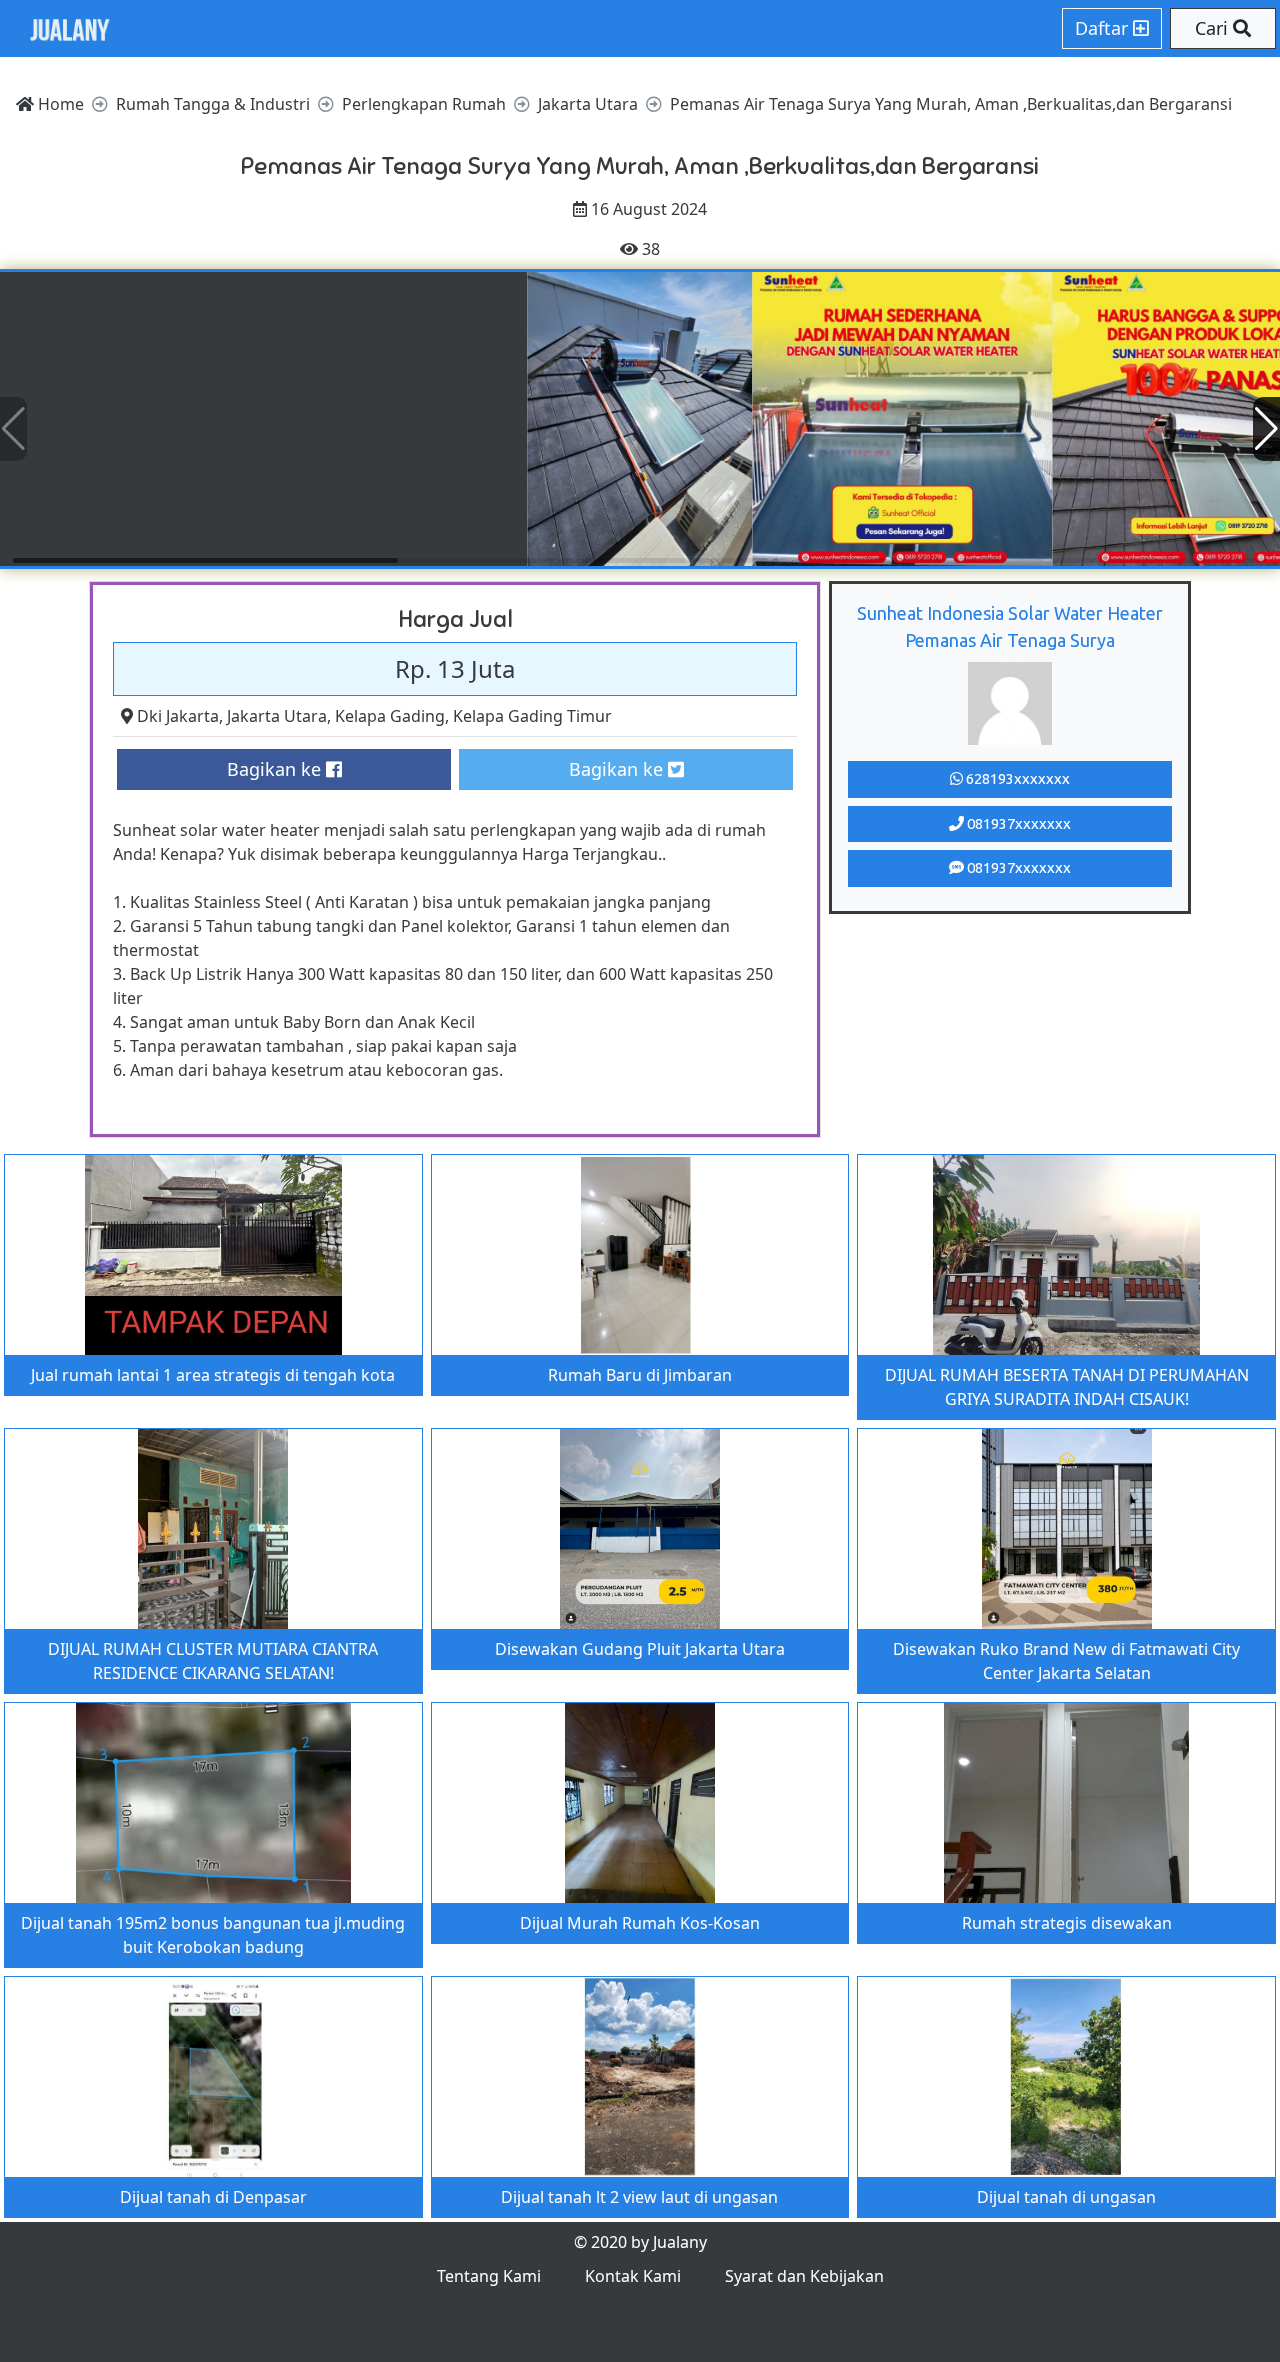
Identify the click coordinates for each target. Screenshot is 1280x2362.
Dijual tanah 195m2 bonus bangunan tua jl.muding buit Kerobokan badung (213, 1935)
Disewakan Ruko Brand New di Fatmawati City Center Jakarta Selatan (1066, 1661)
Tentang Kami (489, 2276)
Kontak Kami (633, 2276)
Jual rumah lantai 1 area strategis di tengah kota (213, 1375)
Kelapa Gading (390, 716)
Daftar (1104, 28)
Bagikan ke (276, 769)
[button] (1266, 429)
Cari (1214, 28)
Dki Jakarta (178, 716)
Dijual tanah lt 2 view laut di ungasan (639, 2197)
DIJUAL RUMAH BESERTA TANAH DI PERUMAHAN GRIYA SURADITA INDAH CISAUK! (1067, 1387)
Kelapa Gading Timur (532, 716)
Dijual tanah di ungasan (1066, 2197)
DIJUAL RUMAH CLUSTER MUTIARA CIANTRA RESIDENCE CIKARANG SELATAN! (213, 1661)
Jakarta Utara (277, 716)
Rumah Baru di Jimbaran (640, 1375)
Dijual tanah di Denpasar (213, 2197)
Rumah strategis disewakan (1067, 1923)
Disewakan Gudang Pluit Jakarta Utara (640, 1649)
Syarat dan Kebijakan (804, 2276)
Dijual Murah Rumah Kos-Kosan (640, 1923)
